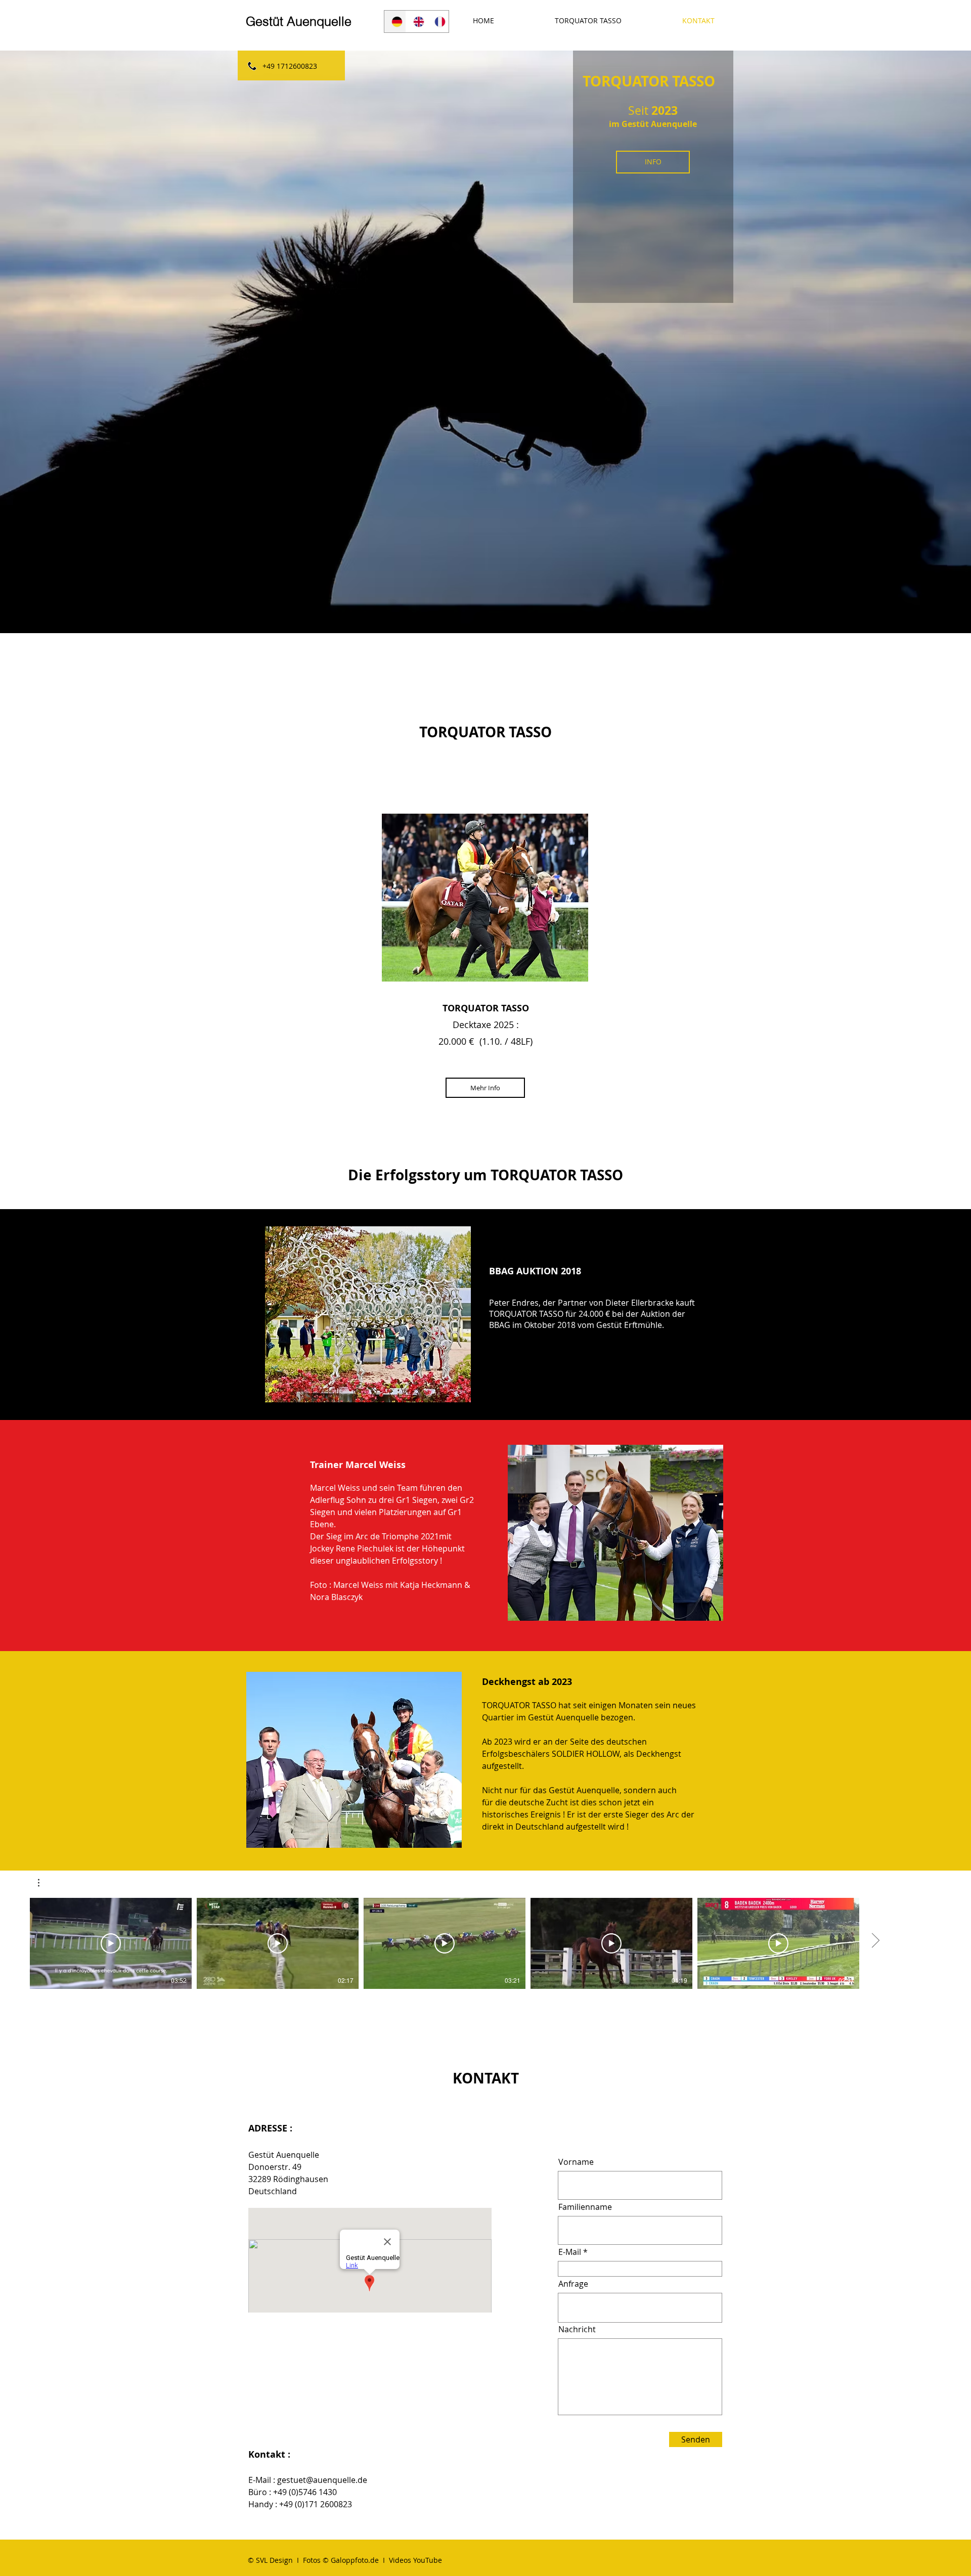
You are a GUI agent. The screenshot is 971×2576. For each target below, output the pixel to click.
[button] (44, 1883)
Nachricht (577, 2329)
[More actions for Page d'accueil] (44, 1883)
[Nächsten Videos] (875, 1941)
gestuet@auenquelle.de (322, 2480)
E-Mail (570, 2252)
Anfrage (573, 2284)
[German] (395, 21)
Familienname (585, 2207)
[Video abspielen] (111, 1943)
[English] (416, 21)
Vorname (576, 2162)
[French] (438, 21)
